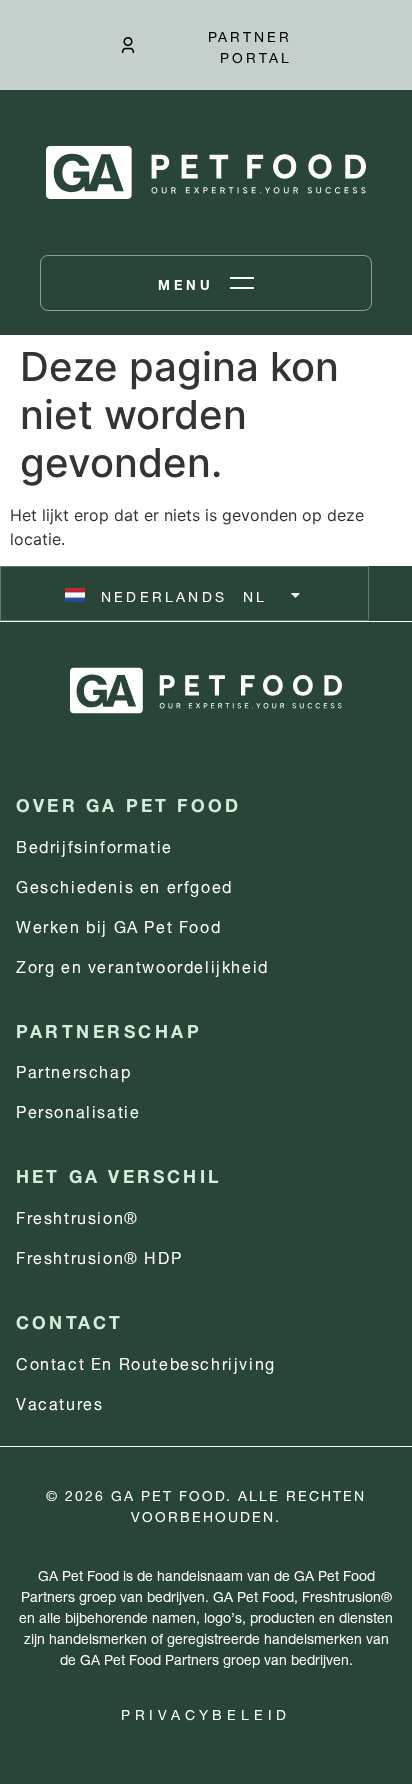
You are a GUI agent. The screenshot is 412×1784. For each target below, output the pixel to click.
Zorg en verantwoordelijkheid (142, 964)
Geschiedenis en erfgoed (124, 884)
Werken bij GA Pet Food (118, 924)
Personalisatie (78, 1109)
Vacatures (59, 1401)
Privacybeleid (206, 1712)
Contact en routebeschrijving (146, 1361)
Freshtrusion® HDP (99, 1255)
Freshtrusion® (77, 1215)
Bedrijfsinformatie (94, 844)
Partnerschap (73, 1069)
